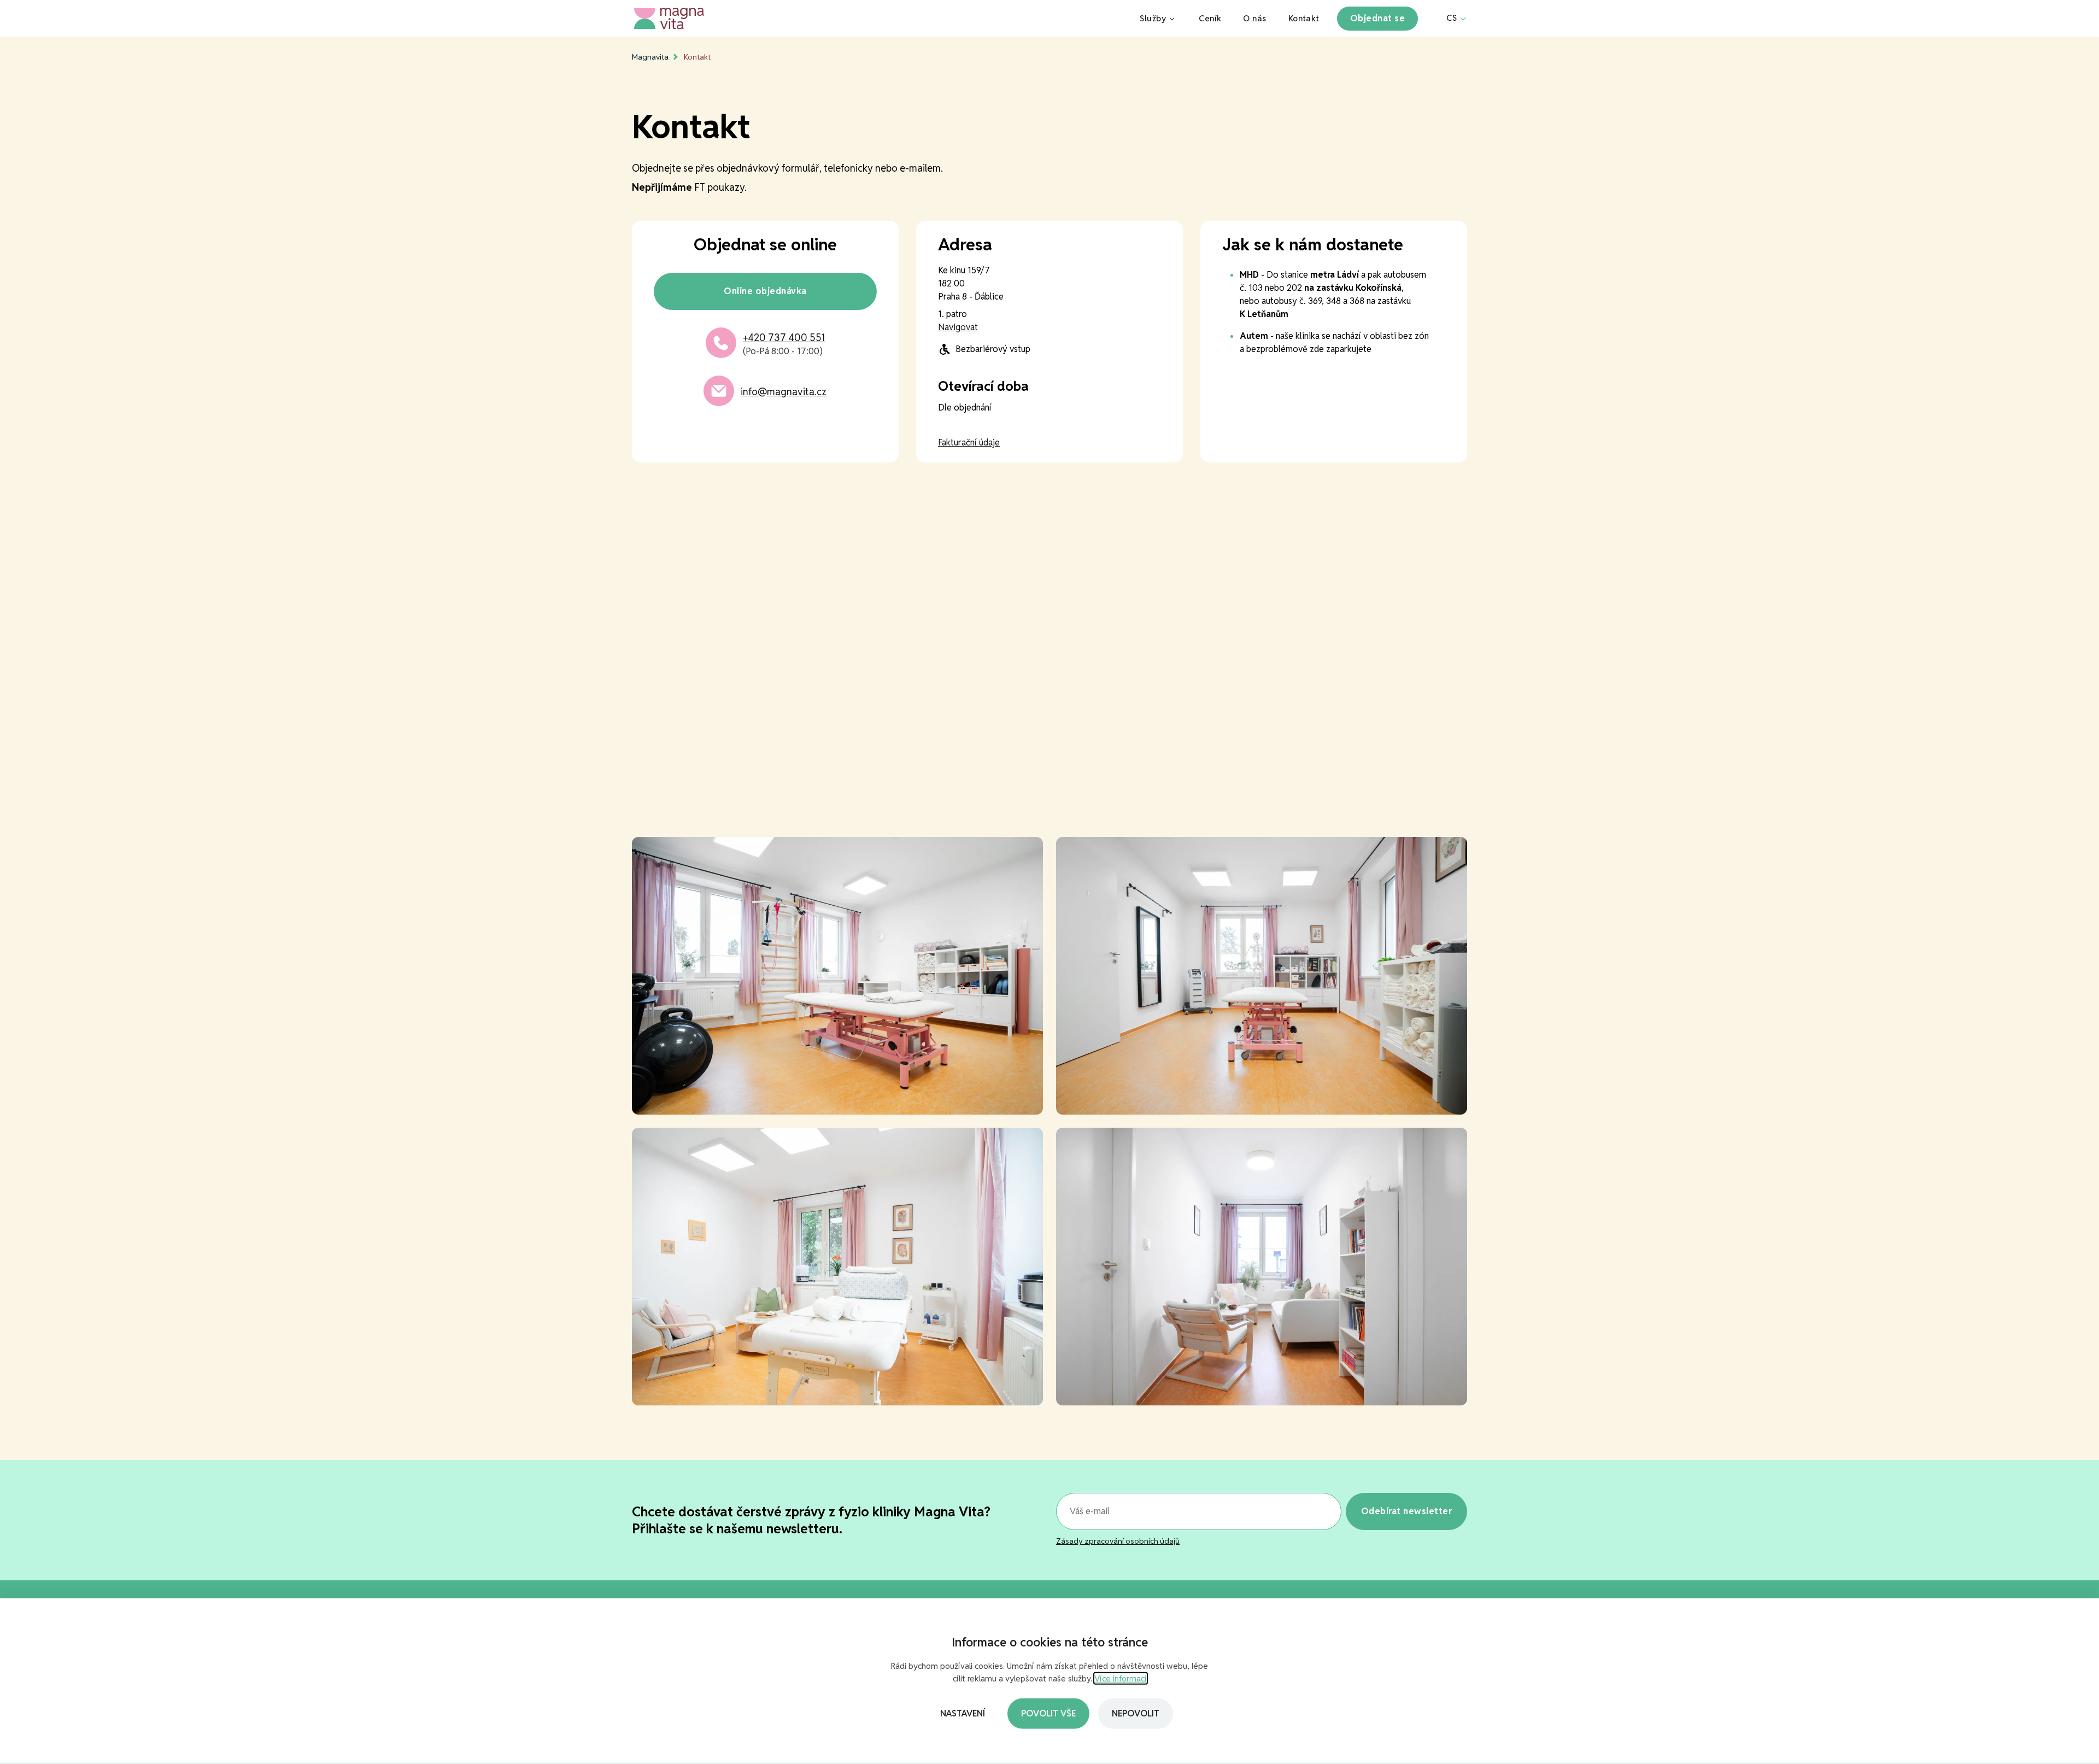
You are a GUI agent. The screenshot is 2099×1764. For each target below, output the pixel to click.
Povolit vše (1048, 1713)
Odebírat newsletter (1406, 1511)
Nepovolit (1136, 1713)
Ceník (1210, 18)
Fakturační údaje (969, 443)
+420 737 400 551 (784, 338)
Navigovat (958, 327)
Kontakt (1304, 18)
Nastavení (963, 1713)
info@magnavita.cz (784, 392)
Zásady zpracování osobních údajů (1118, 1541)
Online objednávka (765, 291)
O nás (1254, 18)
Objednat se (1377, 18)
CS (1452, 18)
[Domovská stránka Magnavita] (876, 19)
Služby (1153, 18)
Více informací (1121, 1678)
